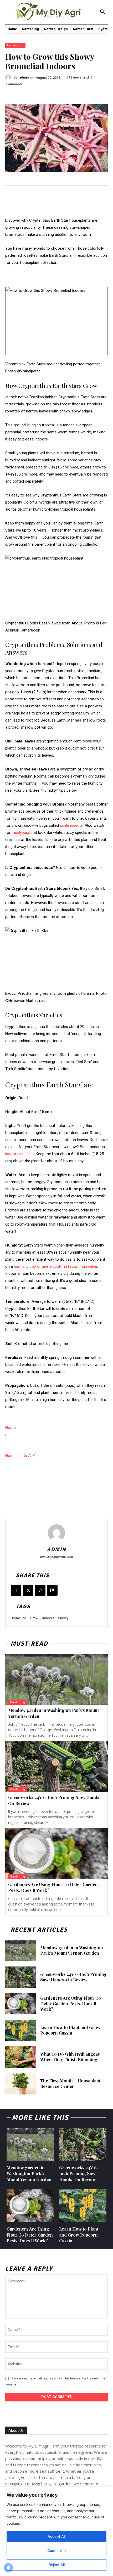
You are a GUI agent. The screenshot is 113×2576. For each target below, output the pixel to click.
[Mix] (52, 1590)
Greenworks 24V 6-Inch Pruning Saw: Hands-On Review (73, 1977)
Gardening (18, 1702)
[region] (56, 2531)
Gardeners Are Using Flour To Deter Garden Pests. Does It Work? (71, 2004)
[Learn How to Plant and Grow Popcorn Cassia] (21, 2030)
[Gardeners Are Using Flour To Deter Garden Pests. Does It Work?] (56, 1854)
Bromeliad (19, 1618)
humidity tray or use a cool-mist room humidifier (56, 1266)
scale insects (71, 825)
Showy (63, 1618)
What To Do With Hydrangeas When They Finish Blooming (70, 2057)
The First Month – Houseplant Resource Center (70, 2083)
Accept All (56, 2536)
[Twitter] (28, 1590)
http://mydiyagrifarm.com (56, 1557)
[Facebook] (16, 1590)
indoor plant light (20, 1154)
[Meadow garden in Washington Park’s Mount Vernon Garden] (56, 1679)
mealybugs (21, 832)
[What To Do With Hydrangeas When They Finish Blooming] (21, 2057)
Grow (34, 1618)
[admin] (9, 77)
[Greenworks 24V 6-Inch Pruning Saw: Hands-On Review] (56, 1766)
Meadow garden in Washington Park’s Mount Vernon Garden (72, 1950)
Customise (56, 2550)
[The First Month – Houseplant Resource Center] (21, 2084)
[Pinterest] (40, 1590)
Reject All (57, 2565)
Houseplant (15, 45)
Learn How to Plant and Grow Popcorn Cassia (70, 2030)
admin (24, 77)
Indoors (48, 1618)
